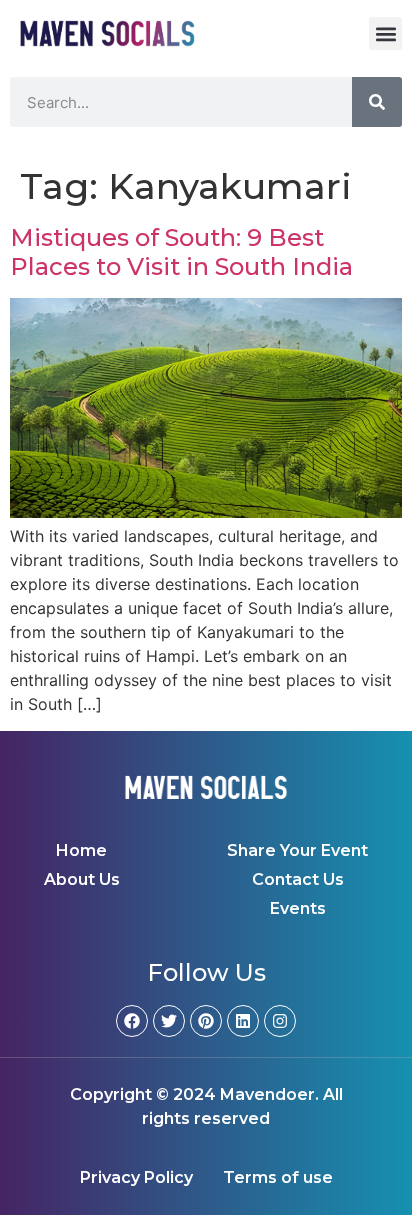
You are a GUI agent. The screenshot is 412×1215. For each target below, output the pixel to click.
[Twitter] (169, 1021)
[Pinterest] (206, 1021)
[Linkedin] (243, 1021)
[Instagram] (280, 1021)
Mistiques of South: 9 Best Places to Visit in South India (181, 252)
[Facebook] (132, 1021)
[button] (385, 33)
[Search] (377, 102)
